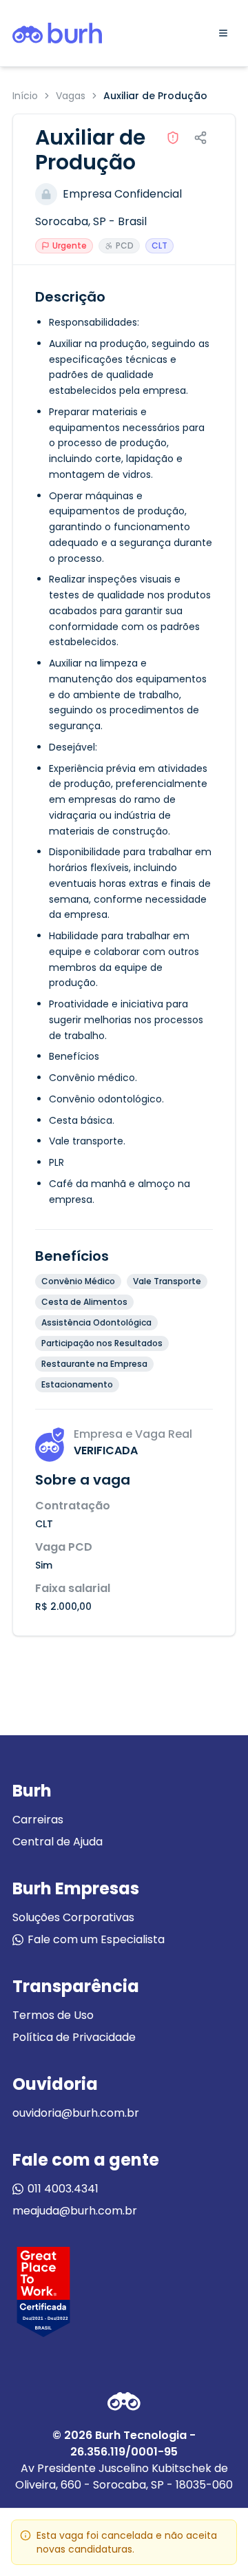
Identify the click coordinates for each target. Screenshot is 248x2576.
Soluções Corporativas (73, 1917)
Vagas (71, 96)
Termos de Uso (53, 2015)
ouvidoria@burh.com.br (76, 2113)
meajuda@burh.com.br (75, 2211)
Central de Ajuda (58, 1842)
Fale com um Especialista (96, 1939)
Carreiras (38, 1820)
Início (25, 96)
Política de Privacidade (74, 2037)
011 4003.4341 (63, 2189)
